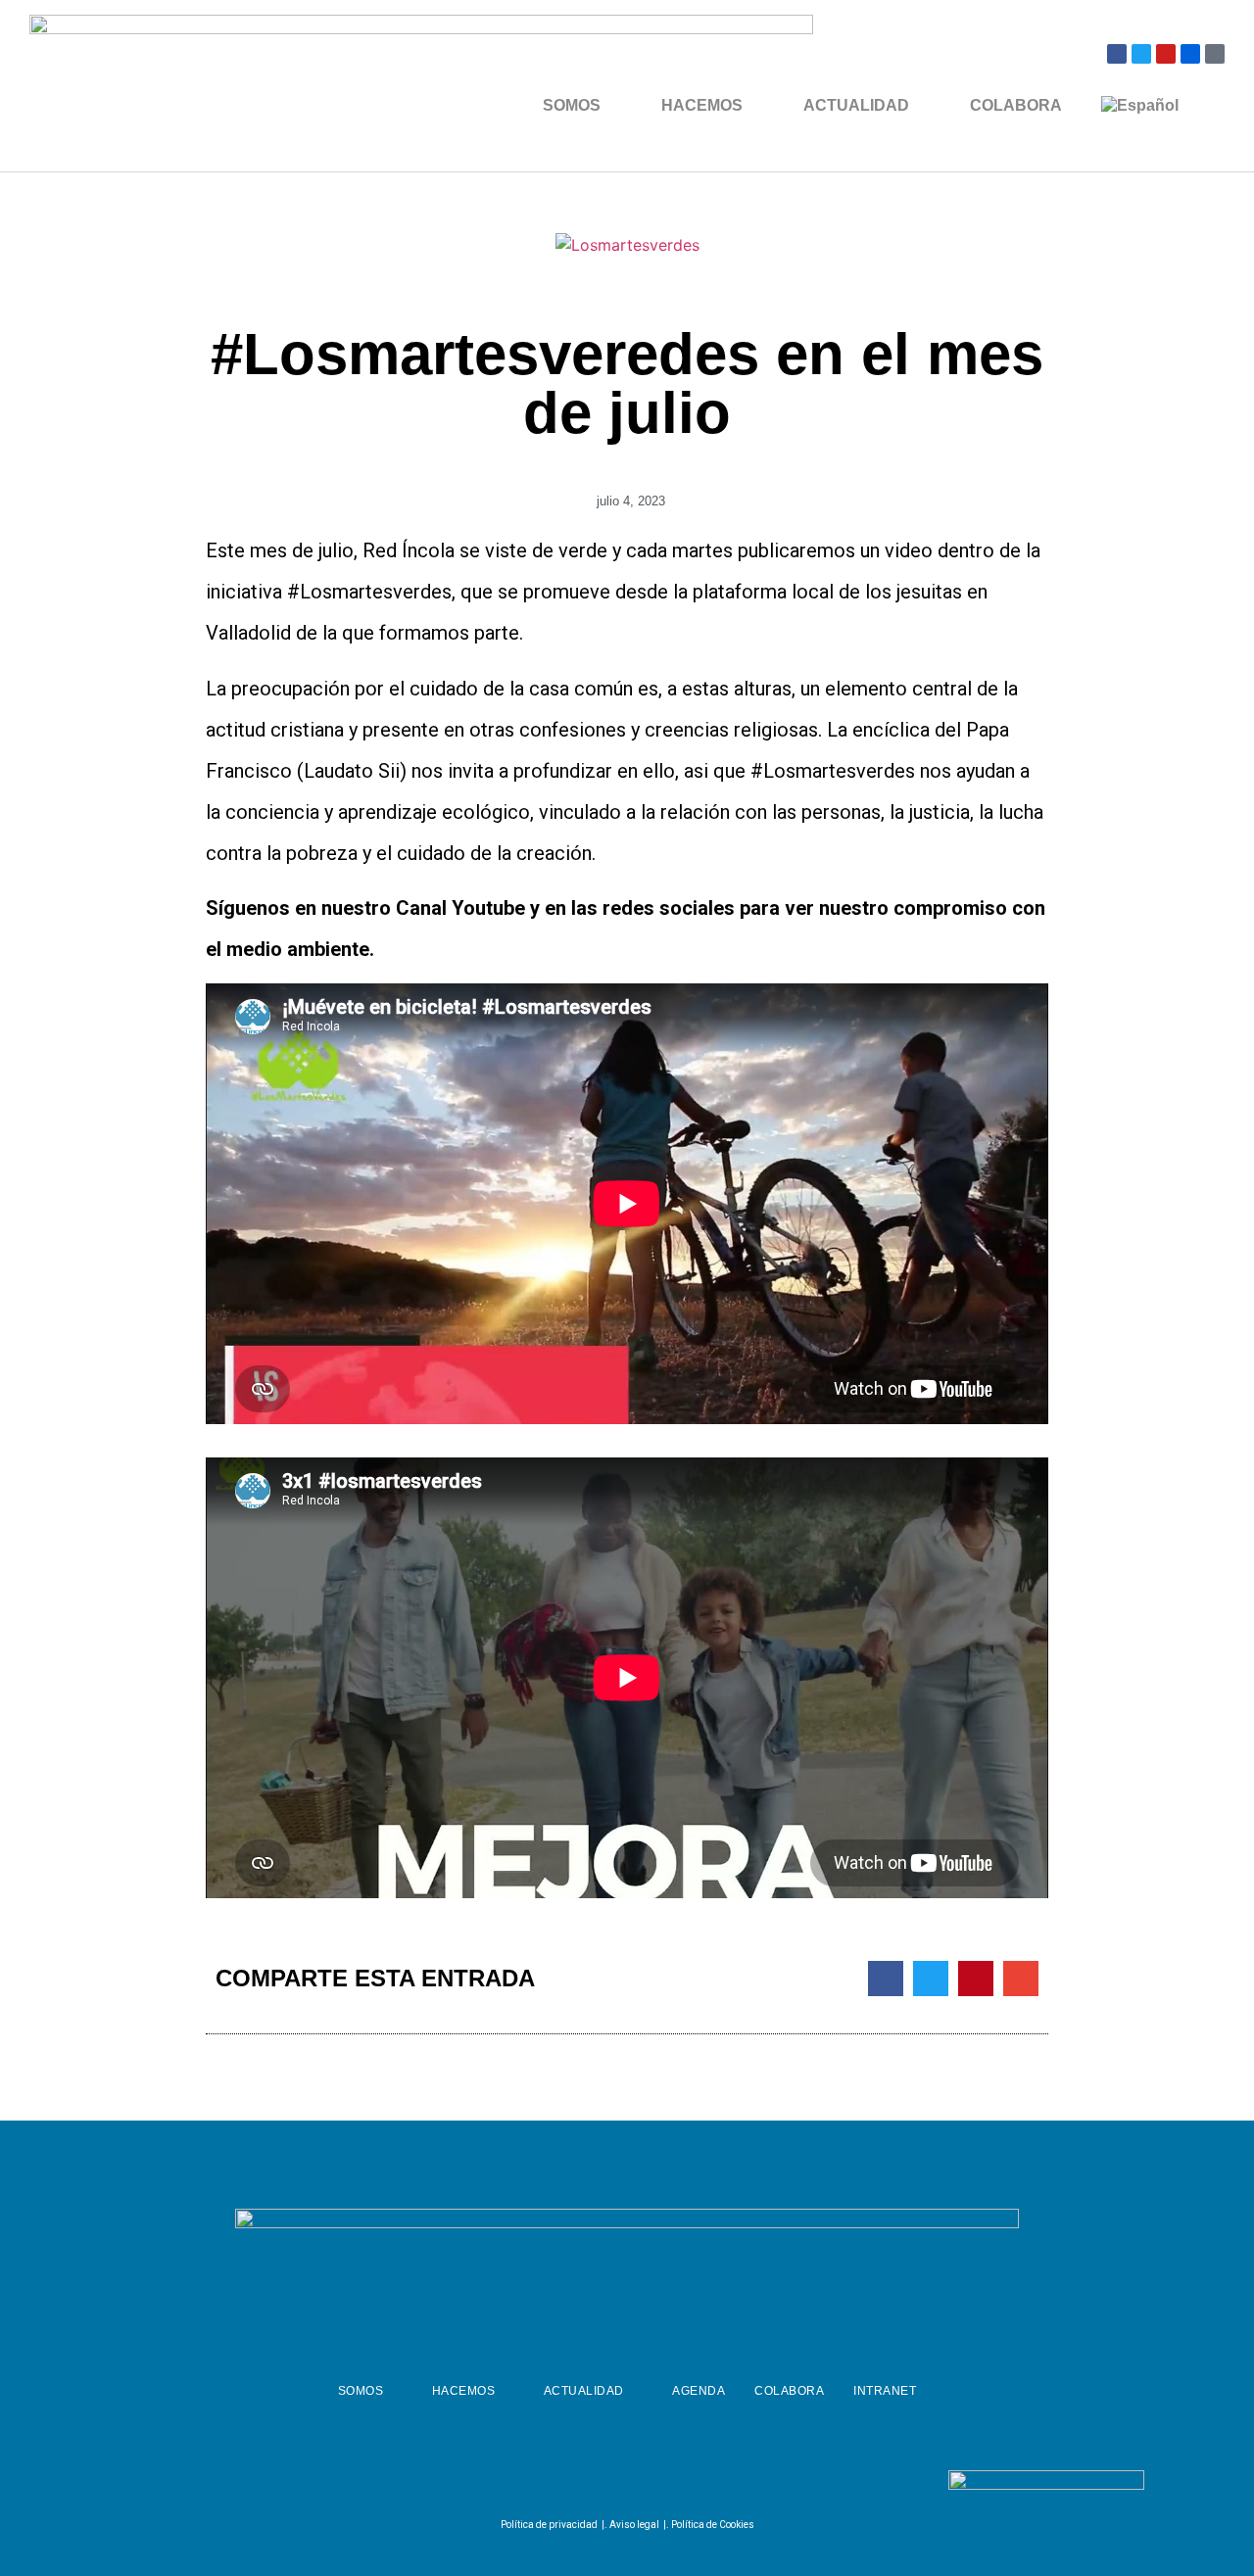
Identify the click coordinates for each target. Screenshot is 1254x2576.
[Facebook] (1117, 54)
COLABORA (1016, 105)
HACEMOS (702, 105)
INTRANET (885, 2391)
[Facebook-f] (574, 2484)
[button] (886, 1979)
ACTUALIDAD (856, 105)
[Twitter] (1141, 54)
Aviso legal (634, 2525)
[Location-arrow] (1215, 54)
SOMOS (572, 105)
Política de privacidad (549, 2525)
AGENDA (699, 2391)
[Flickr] (1190, 54)
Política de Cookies (713, 2525)
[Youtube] (1166, 54)
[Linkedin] (671, 2484)
